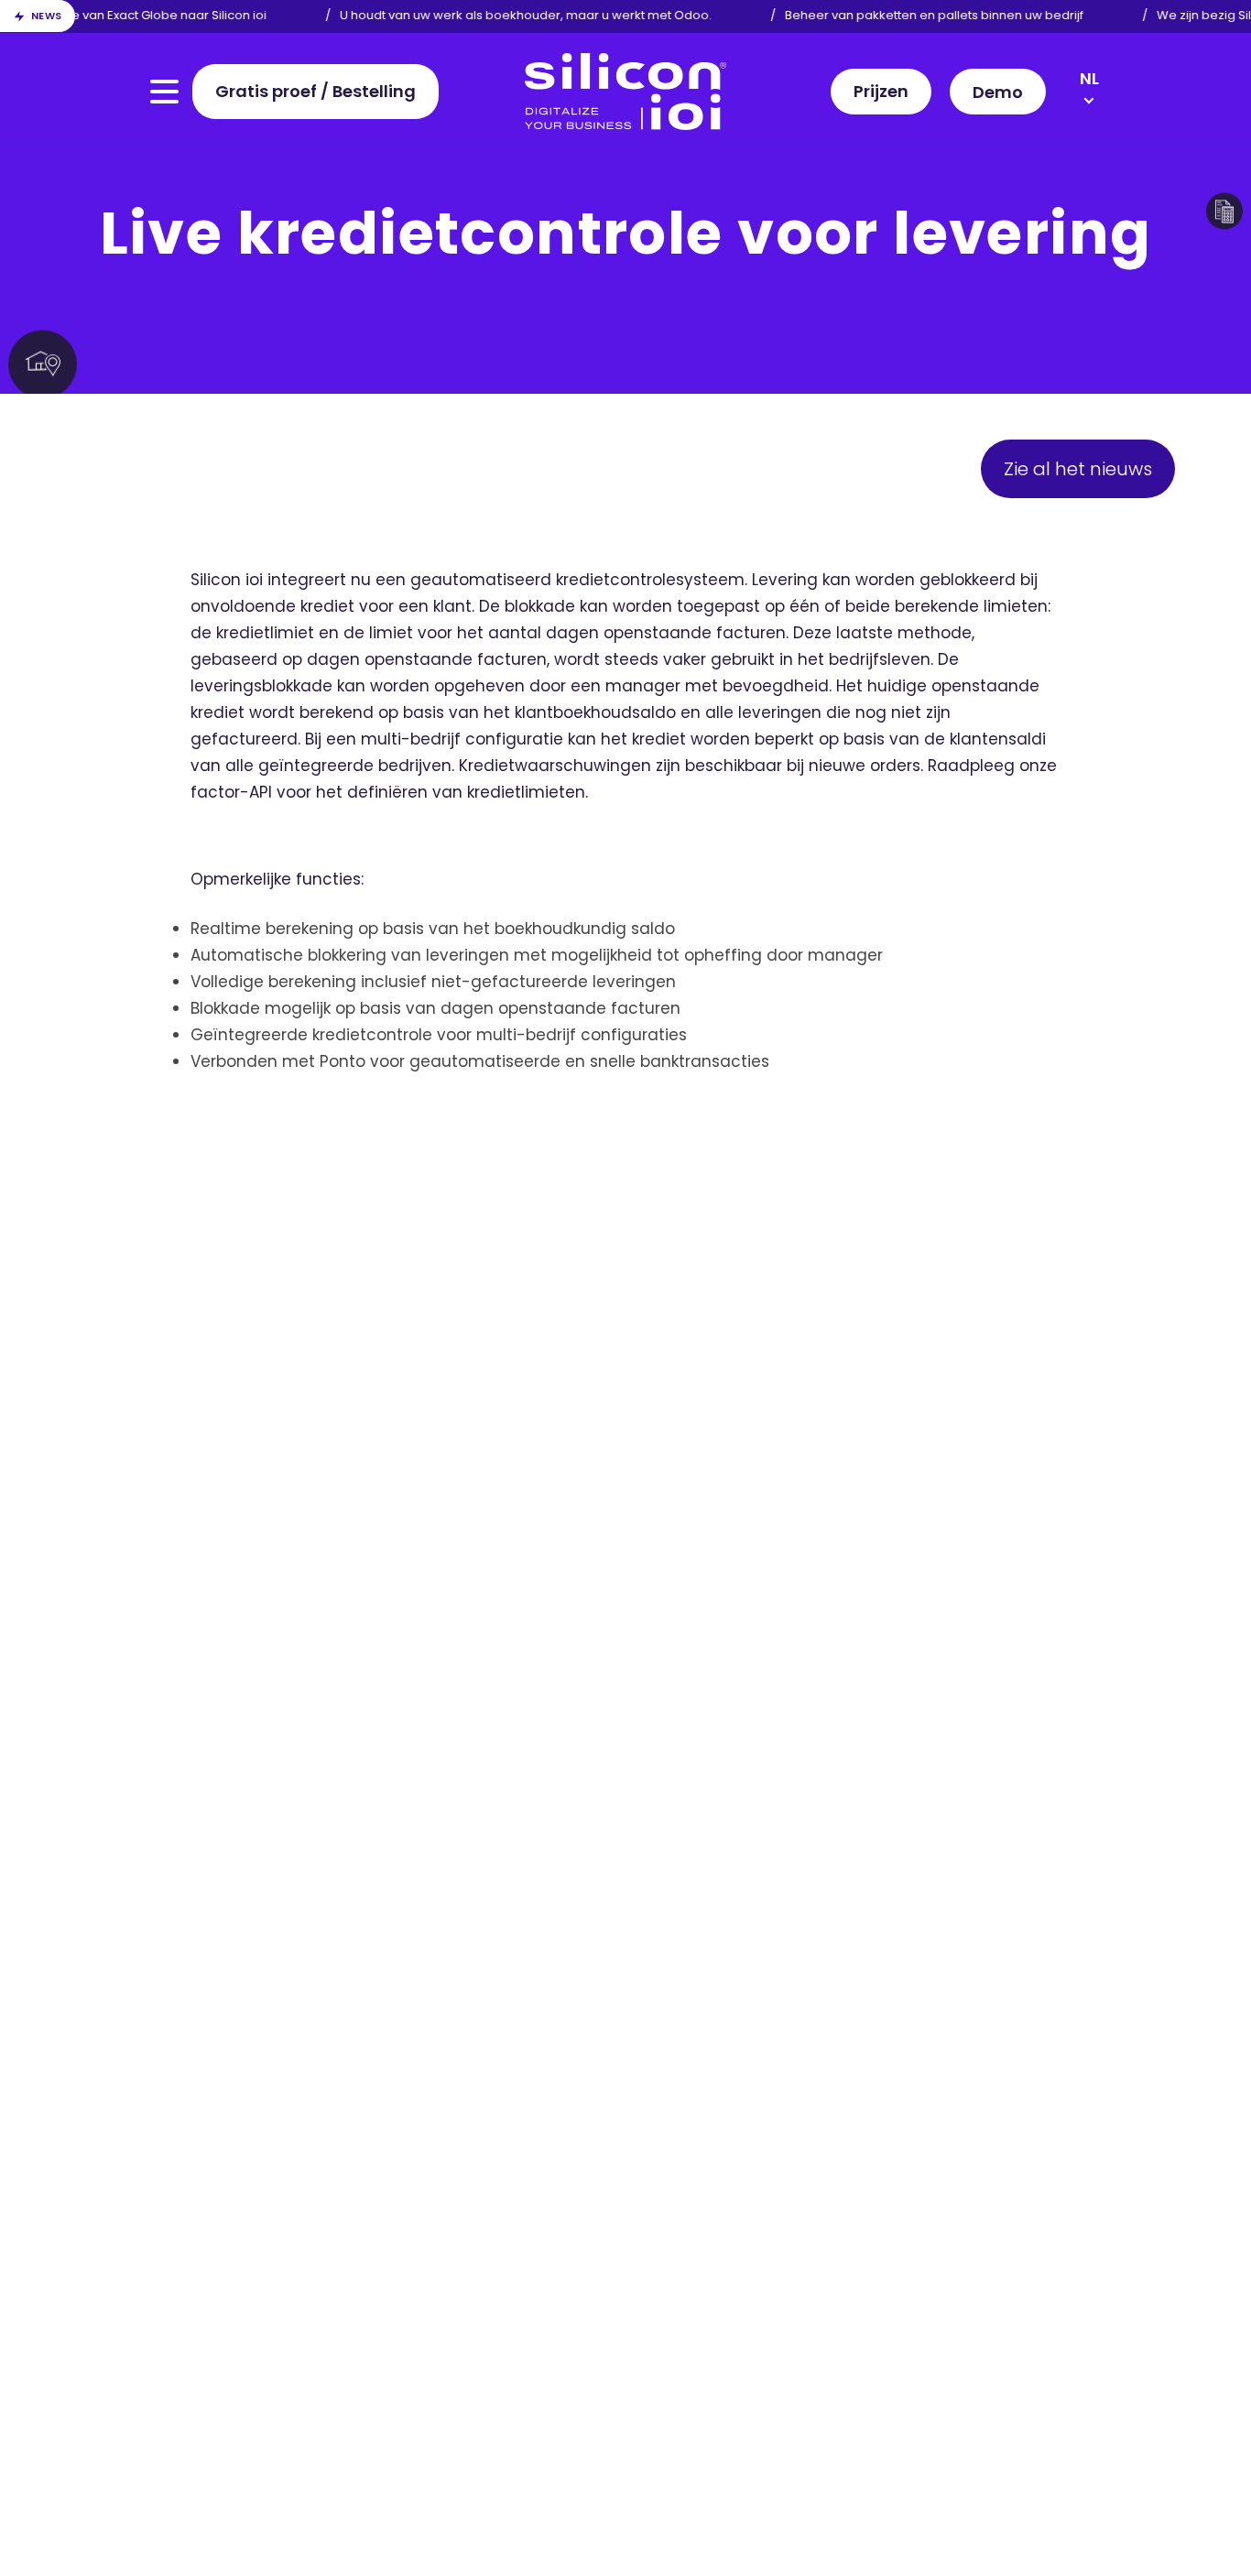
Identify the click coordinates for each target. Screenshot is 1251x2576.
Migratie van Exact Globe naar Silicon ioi (135, 15)
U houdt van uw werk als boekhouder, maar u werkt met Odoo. (512, 15)
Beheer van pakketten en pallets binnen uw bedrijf (920, 15)
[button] (998, 92)
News (47, 16)
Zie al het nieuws (1078, 469)
